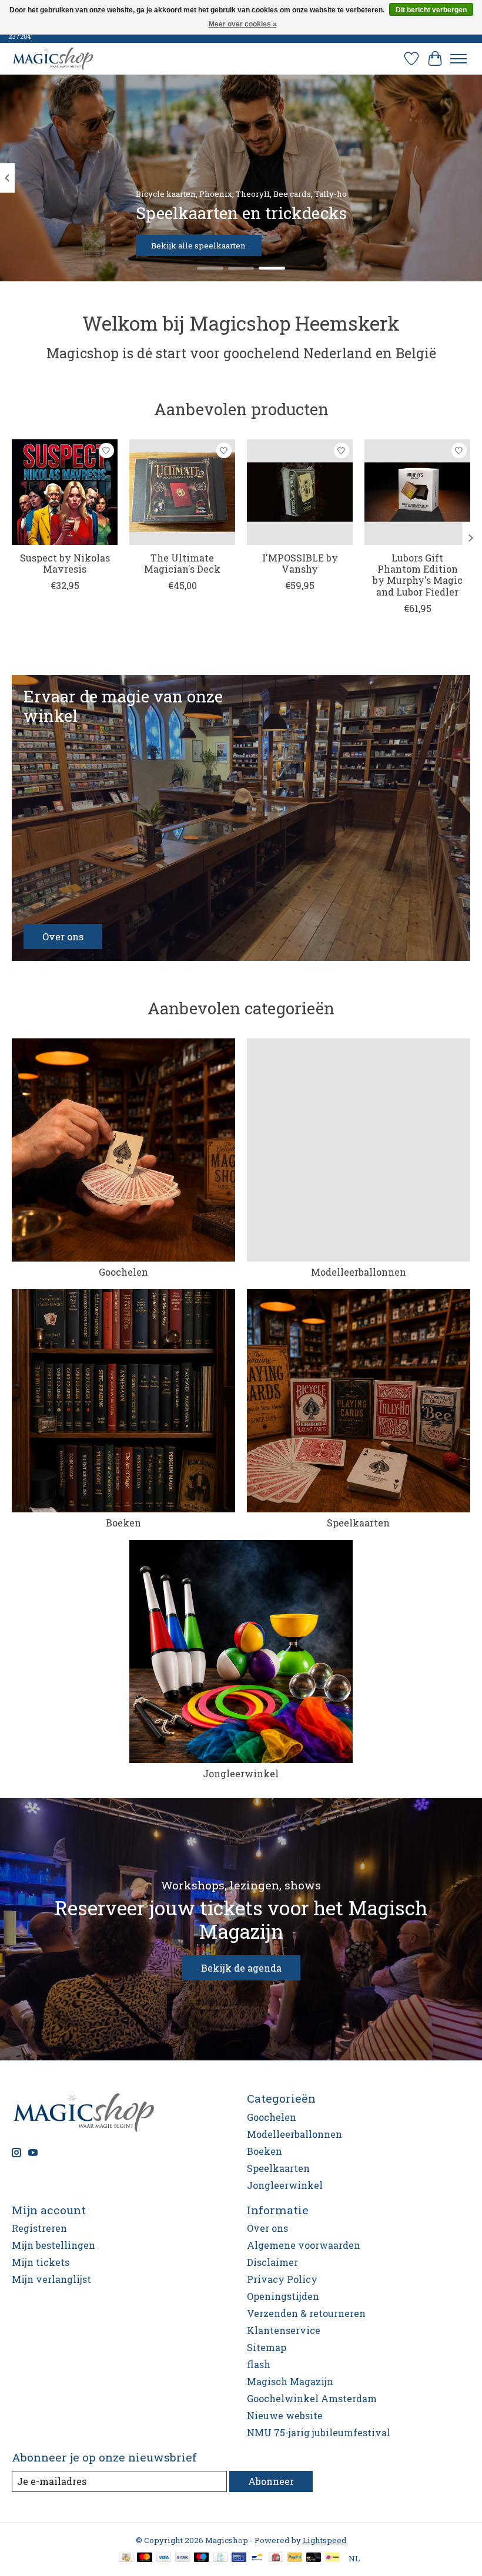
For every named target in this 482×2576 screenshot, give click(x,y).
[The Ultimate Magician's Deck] (182, 492)
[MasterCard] (145, 2558)
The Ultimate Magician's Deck (182, 563)
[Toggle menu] (458, 59)
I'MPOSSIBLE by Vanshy (300, 563)
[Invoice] (220, 2558)
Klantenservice (284, 2330)
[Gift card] (276, 2558)
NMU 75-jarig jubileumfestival (319, 2432)
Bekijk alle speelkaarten (198, 246)
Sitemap (267, 2347)
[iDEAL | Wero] (332, 2558)
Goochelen (123, 1272)
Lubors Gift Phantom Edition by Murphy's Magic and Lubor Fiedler (418, 575)
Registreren (39, 2228)
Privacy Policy (282, 2279)
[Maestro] (202, 2558)
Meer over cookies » (243, 24)
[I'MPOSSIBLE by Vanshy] (300, 492)
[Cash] (126, 2558)
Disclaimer (272, 2262)
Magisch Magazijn (290, 2381)
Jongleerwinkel (241, 1773)
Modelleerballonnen (359, 1272)
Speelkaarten (358, 1523)
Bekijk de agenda (241, 1968)
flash (259, 2364)
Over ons (267, 2228)
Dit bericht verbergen (431, 10)
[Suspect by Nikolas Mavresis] (65, 492)
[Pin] (239, 2558)
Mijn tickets (41, 2262)
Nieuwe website (285, 2415)
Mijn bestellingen (53, 2245)
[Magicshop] (53, 58)
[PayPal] (295, 2558)
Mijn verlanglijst (51, 2279)
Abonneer (271, 2481)
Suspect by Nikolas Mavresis (65, 563)
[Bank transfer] (183, 2558)
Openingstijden (283, 2296)
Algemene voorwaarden (304, 2245)
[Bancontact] (257, 2558)
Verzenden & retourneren (306, 2313)
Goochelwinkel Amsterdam (312, 2398)
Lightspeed (325, 2540)
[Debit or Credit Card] (314, 2558)
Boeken (123, 1523)
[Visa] (164, 2558)
